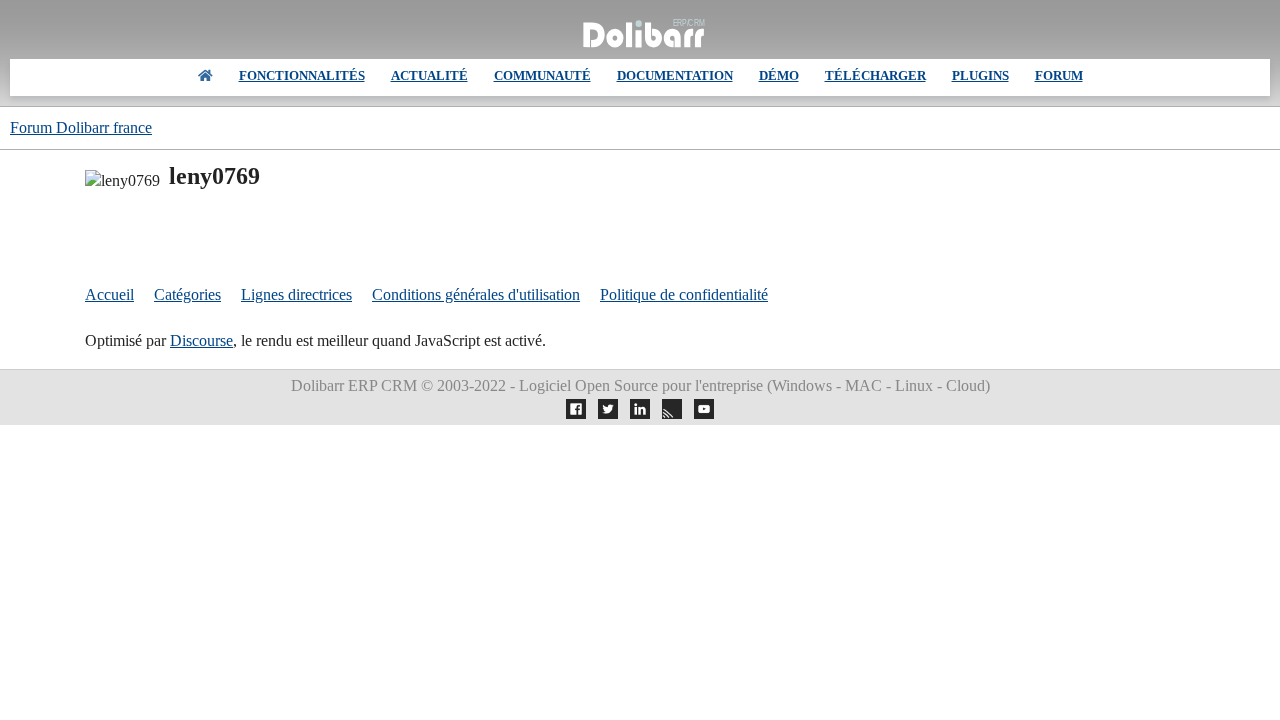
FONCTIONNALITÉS (302, 75)
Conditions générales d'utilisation (476, 294)
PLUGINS (980, 75)
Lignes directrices (296, 294)
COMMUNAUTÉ (542, 75)
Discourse (201, 340)
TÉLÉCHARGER (875, 75)
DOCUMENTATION (675, 75)
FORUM (1059, 75)
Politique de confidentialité (684, 294)
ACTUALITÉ (429, 75)
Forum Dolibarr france (81, 127)
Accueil (109, 294)
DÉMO (779, 75)
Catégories (187, 294)
